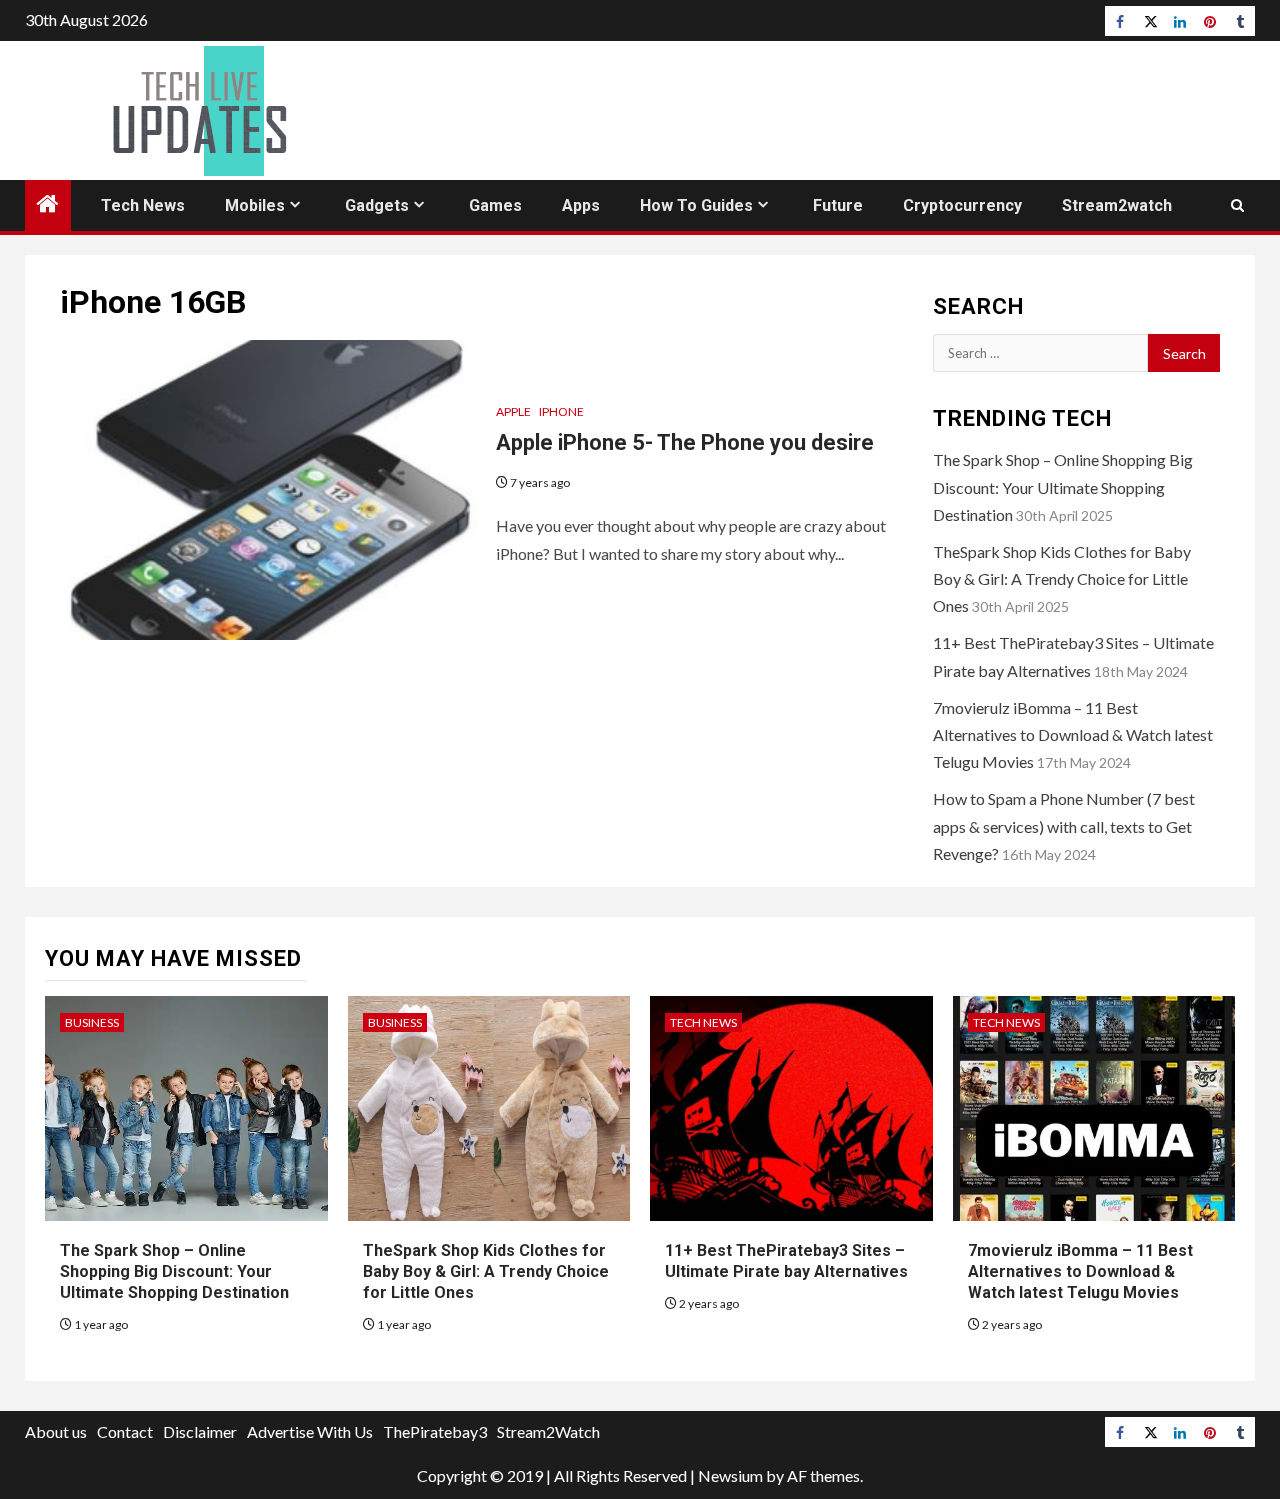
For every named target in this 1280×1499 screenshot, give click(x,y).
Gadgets (377, 205)
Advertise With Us (310, 1431)
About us (56, 1431)
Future (838, 205)
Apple (513, 411)
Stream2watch (1117, 205)
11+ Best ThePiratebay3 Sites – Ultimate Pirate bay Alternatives (786, 1261)
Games (495, 205)
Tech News (143, 205)
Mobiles (255, 205)
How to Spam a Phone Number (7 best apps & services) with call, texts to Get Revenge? (1064, 825)
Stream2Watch (548, 1431)
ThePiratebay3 (435, 1431)
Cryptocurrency (962, 205)
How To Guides (696, 205)
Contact (125, 1431)
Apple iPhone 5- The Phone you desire (685, 442)
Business (92, 1022)
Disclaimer (200, 1431)
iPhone (561, 411)
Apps (581, 205)
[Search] (1237, 205)
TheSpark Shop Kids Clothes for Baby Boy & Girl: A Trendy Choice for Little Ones (1062, 578)
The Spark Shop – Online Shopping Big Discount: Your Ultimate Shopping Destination (1063, 486)
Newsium (730, 1475)
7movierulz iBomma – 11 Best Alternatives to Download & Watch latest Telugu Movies (1073, 734)
